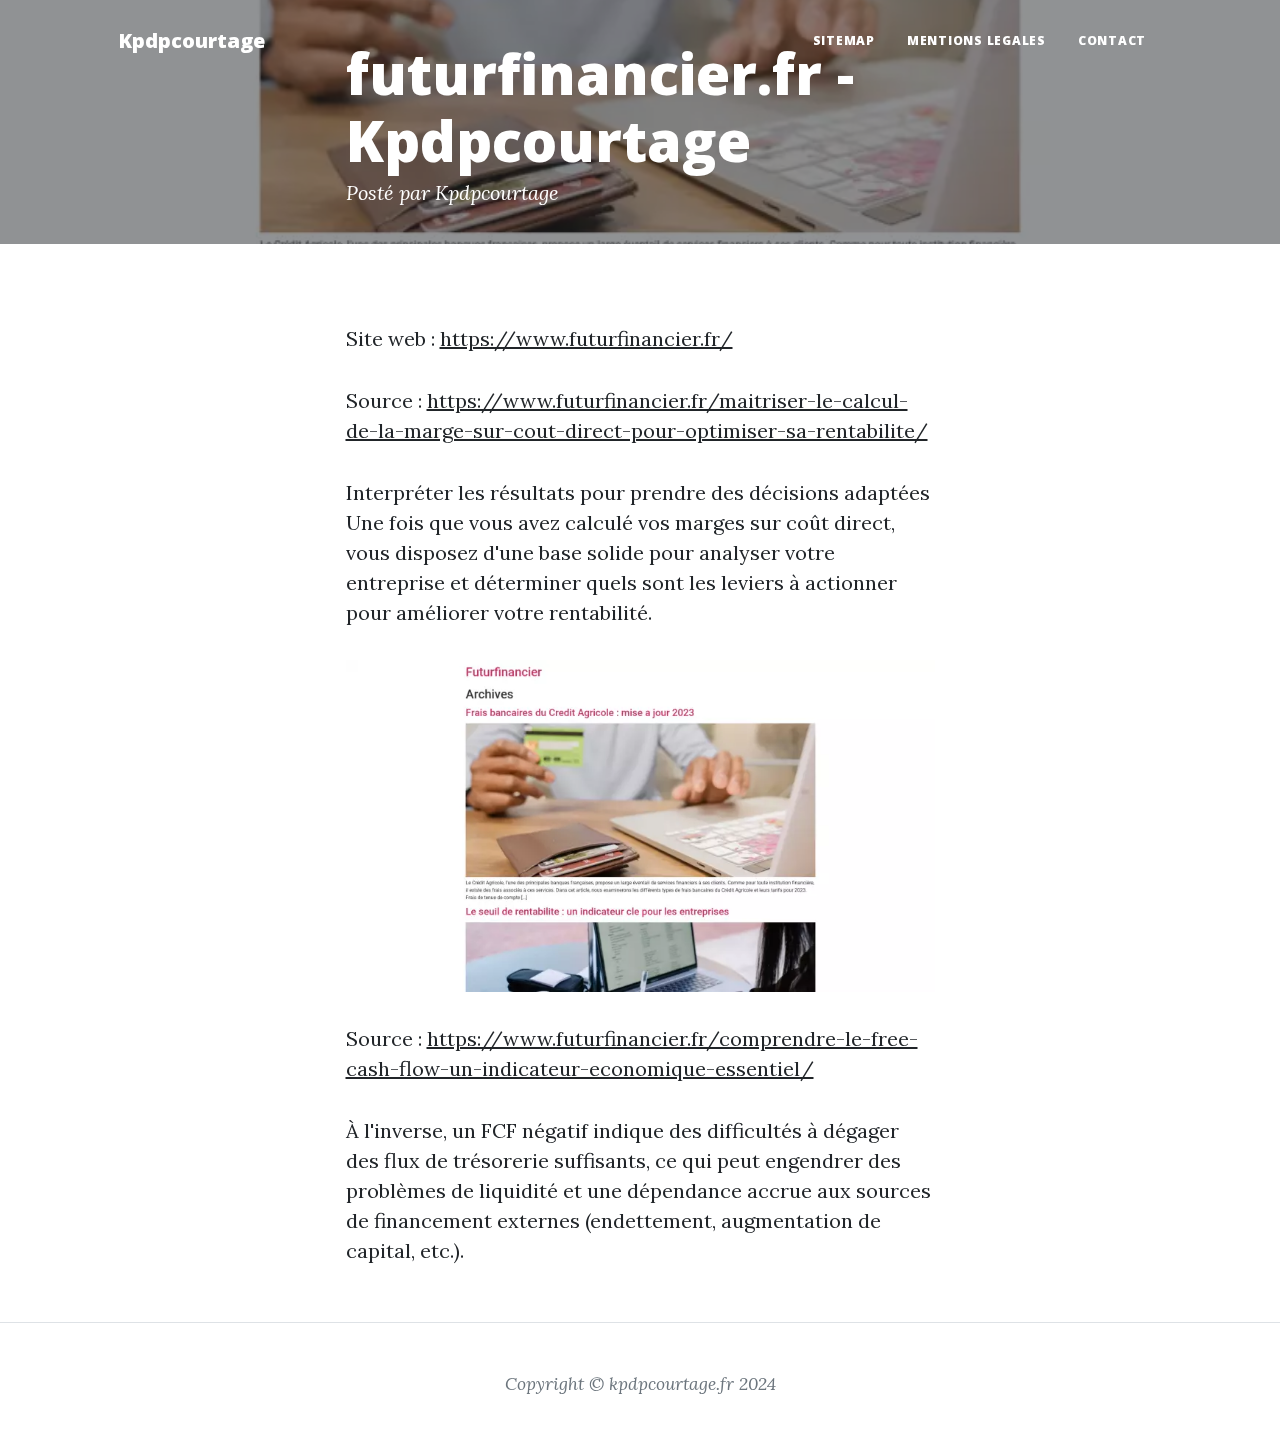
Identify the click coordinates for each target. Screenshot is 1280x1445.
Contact (1112, 40)
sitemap (844, 40)
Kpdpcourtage (191, 40)
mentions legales (976, 40)
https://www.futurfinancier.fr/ (586, 338)
